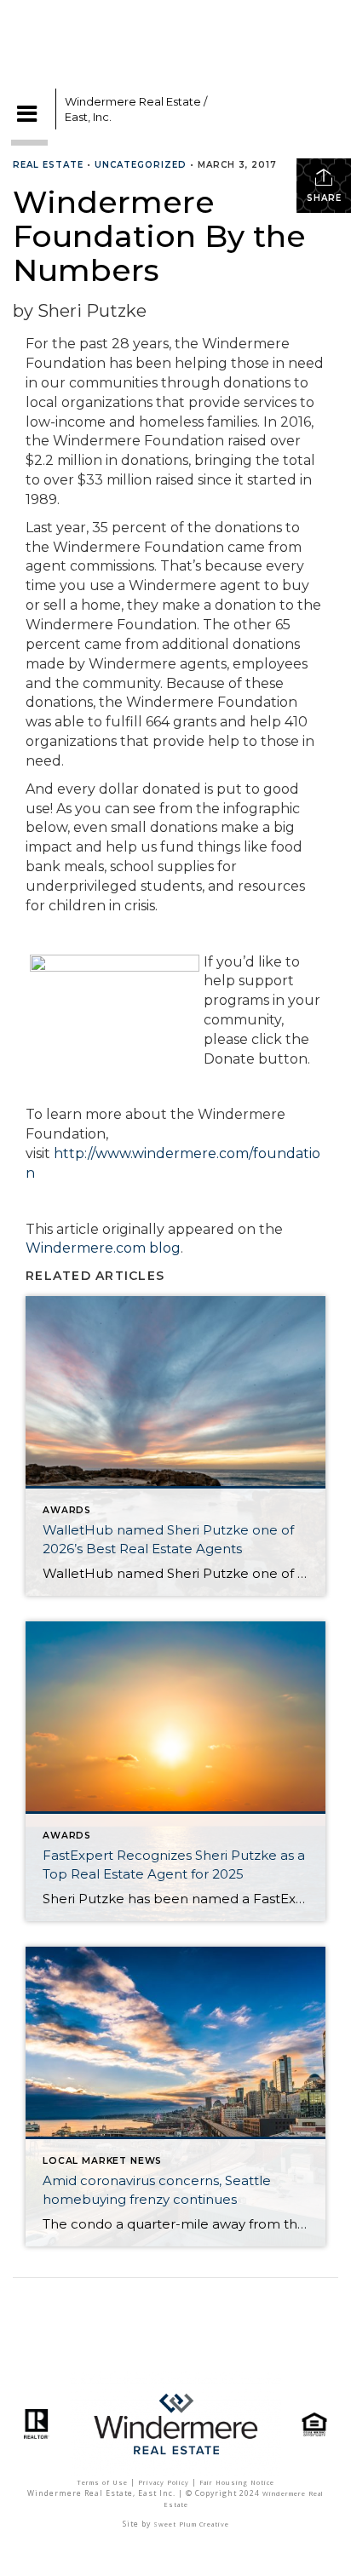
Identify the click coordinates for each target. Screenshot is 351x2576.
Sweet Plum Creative (191, 2524)
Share (324, 198)
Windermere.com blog (103, 1248)
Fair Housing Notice (237, 2482)
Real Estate (48, 165)
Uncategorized (141, 165)
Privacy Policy (164, 2482)
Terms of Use (102, 2482)
